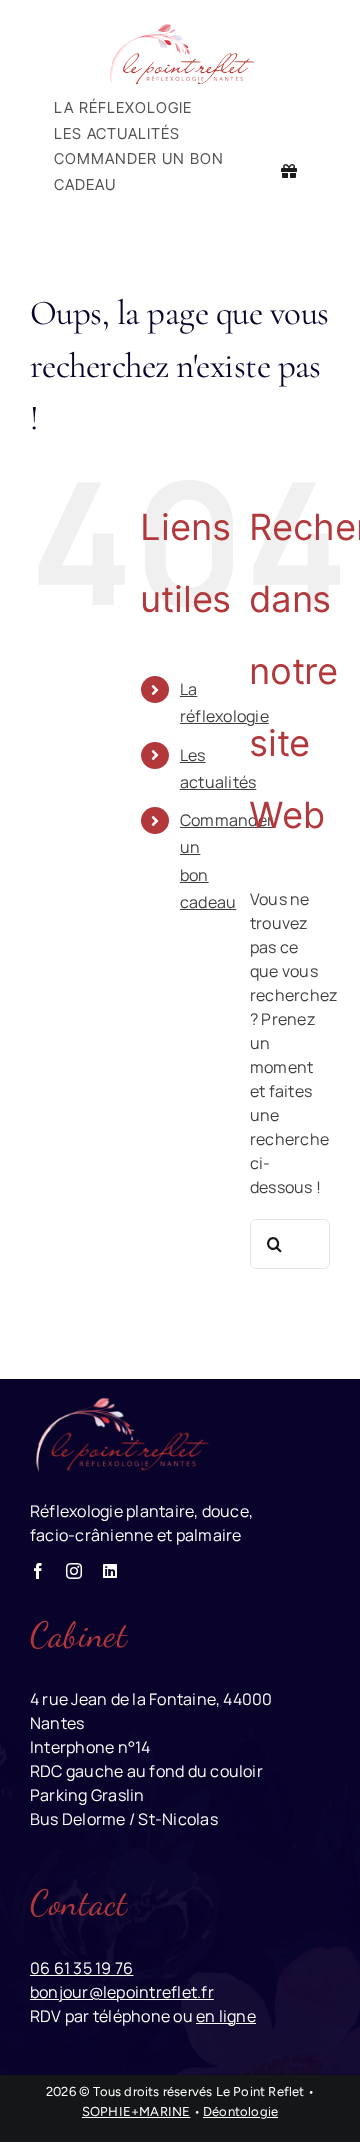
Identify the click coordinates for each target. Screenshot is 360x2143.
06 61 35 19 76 (81, 1968)
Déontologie (240, 2111)
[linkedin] (110, 1571)
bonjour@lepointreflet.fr (122, 1992)
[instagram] (74, 1571)
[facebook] (38, 1571)
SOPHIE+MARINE (136, 2111)
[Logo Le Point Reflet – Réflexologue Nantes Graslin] (180, 28)
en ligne (226, 2016)
